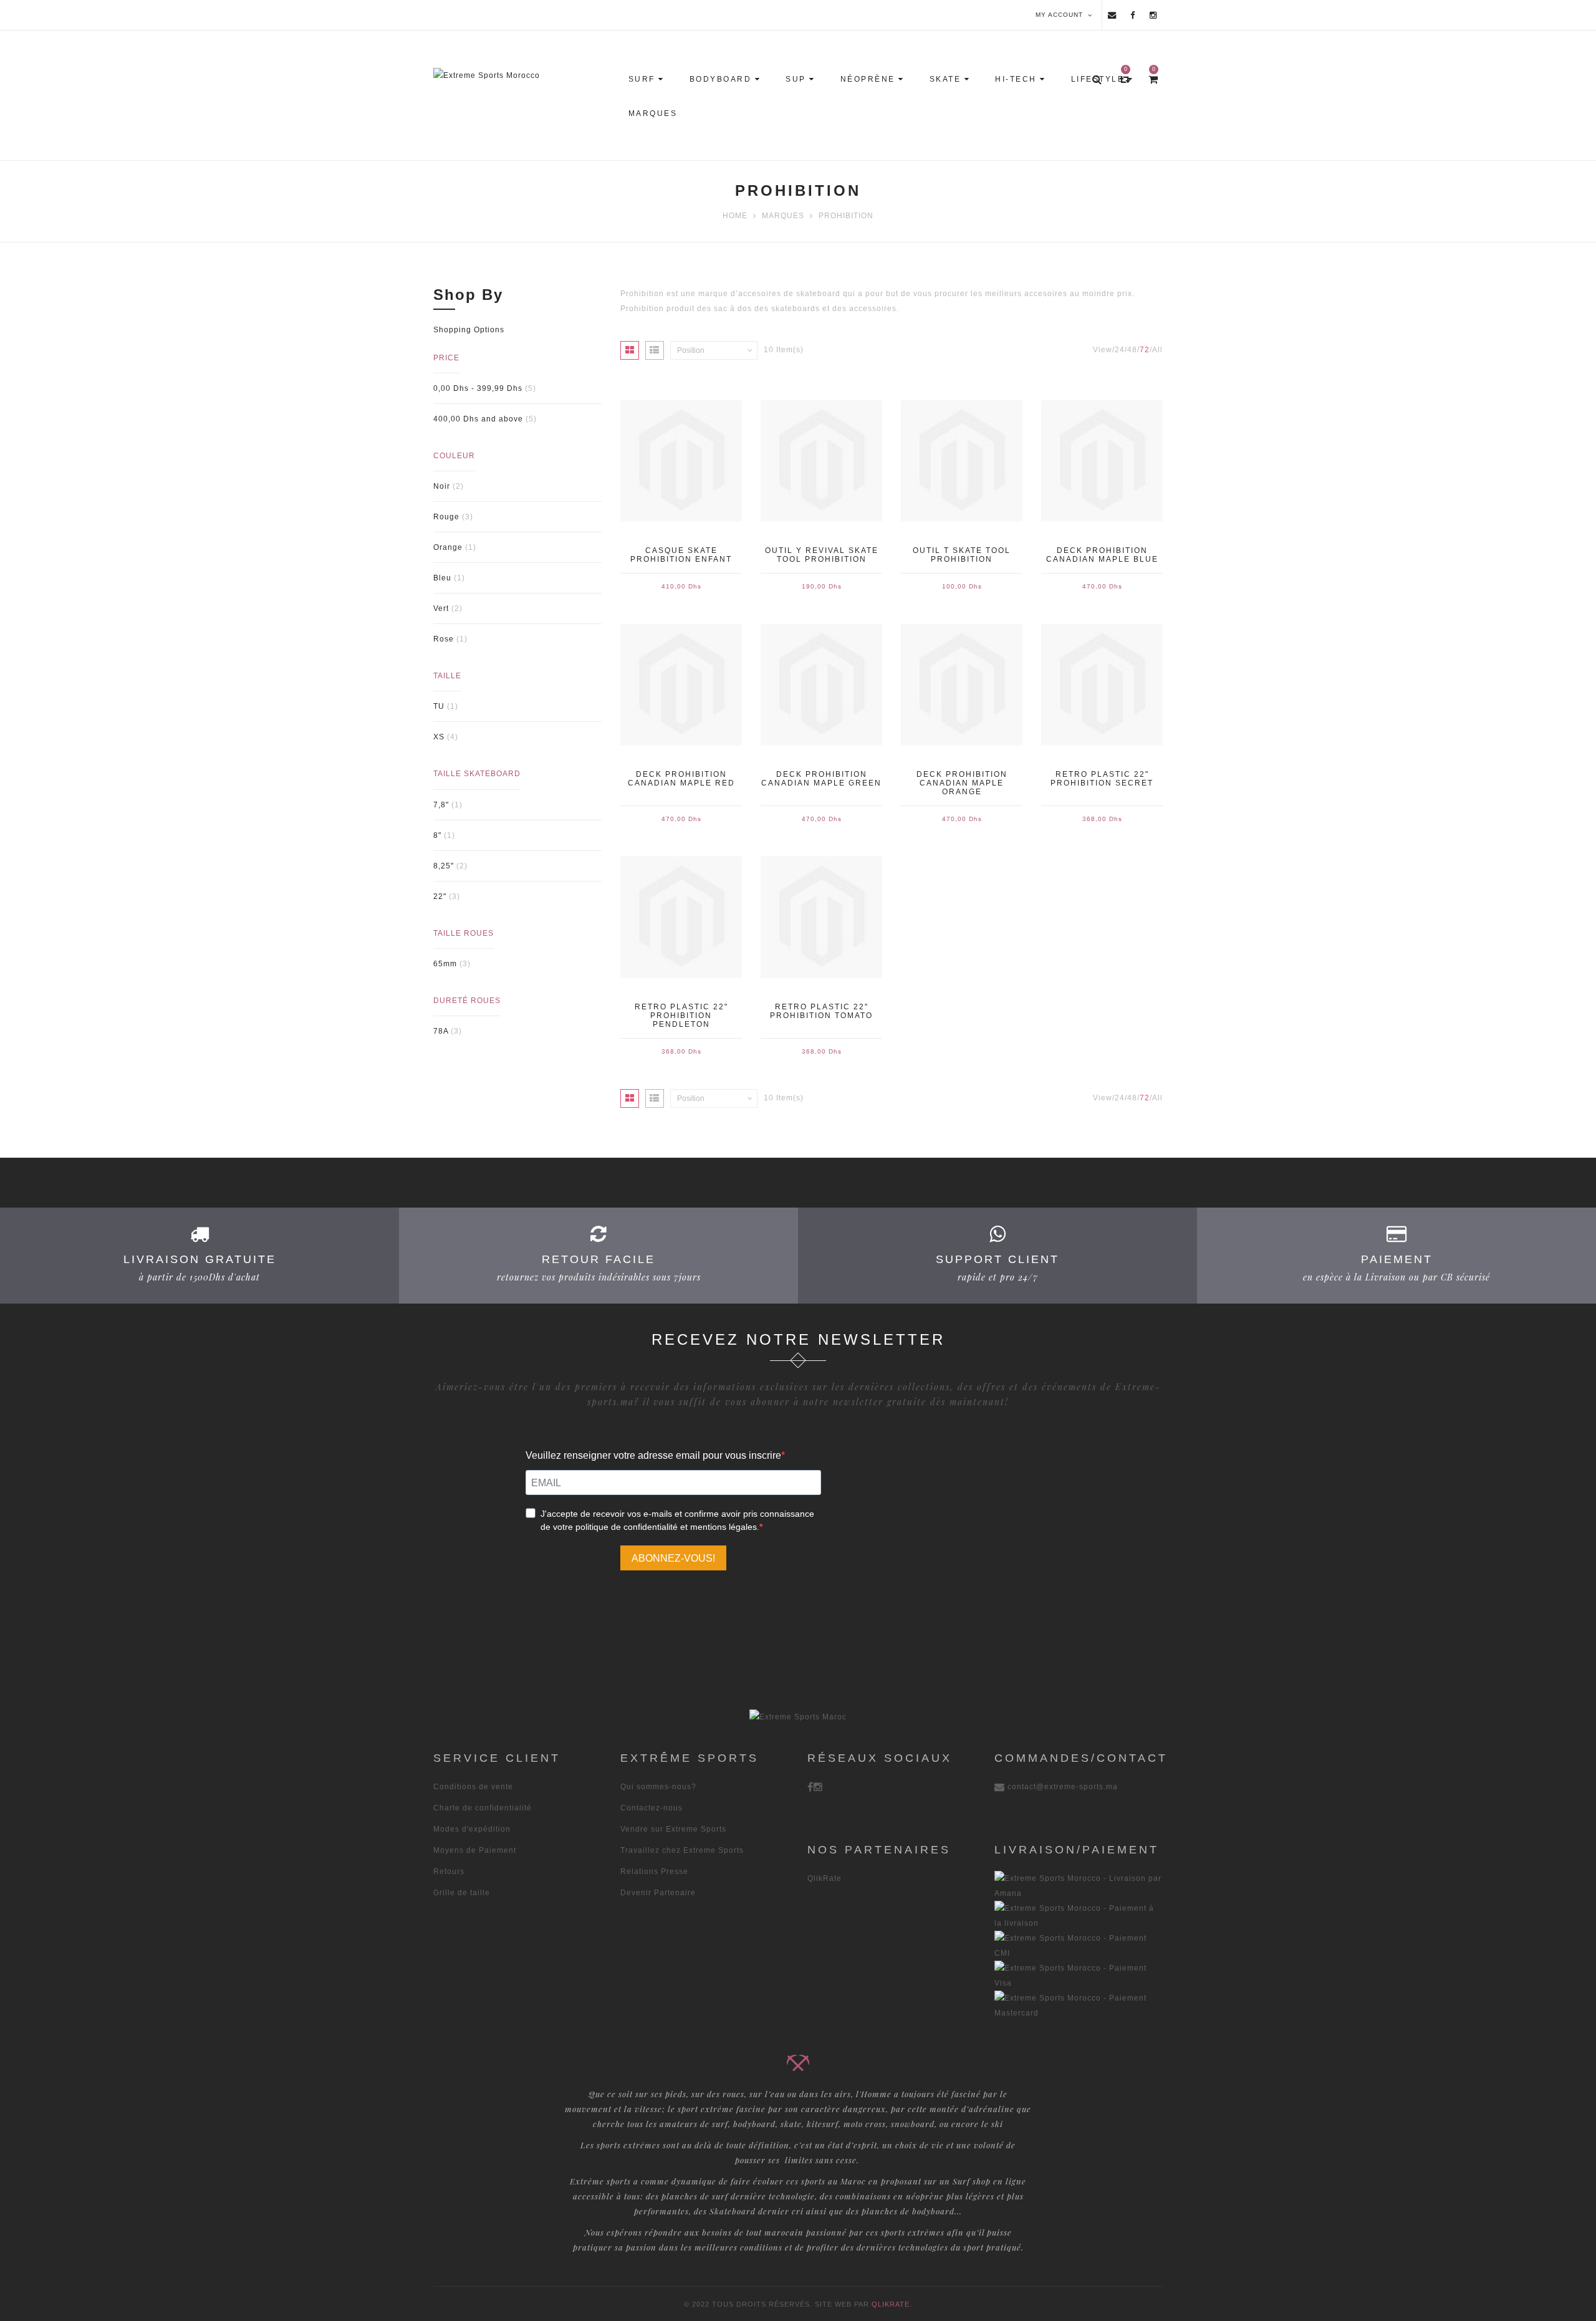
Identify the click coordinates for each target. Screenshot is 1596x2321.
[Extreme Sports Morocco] (525, 75)
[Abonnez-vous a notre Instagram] (1153, 15)
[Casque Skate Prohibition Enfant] (681, 461)
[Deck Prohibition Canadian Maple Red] (681, 685)
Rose (444, 639)
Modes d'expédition (472, 1829)
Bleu (442, 578)
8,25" (444, 866)
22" (440, 896)
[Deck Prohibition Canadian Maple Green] (821, 685)
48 (1132, 350)
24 (1120, 350)
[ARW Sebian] (798, 1716)
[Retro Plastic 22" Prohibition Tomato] (821, 917)
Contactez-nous (651, 1808)
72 (1145, 350)
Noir (442, 486)
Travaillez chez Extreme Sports (682, 1850)
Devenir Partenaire (658, 1893)
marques (783, 216)
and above (478, 419)
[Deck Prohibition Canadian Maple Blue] (1102, 461)
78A (441, 1031)
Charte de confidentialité (483, 1808)
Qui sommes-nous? (658, 1787)
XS (439, 737)
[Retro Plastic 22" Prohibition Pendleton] (681, 917)
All (1157, 350)
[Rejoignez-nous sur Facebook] (1133, 15)
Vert (441, 608)
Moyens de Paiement (475, 1850)
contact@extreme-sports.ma (1063, 1787)
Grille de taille (462, 1893)
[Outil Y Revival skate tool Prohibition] (821, 461)
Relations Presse (654, 1872)
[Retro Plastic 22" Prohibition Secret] (1102, 685)
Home (735, 216)
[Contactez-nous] (1112, 15)
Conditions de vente (473, 1787)
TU (439, 706)
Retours (449, 1872)
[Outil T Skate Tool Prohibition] (962, 461)
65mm (445, 964)
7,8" (441, 805)
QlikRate (824, 1878)
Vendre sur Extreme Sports (673, 1829)
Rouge (446, 517)
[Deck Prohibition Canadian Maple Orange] (962, 685)
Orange (448, 547)
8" (437, 835)
